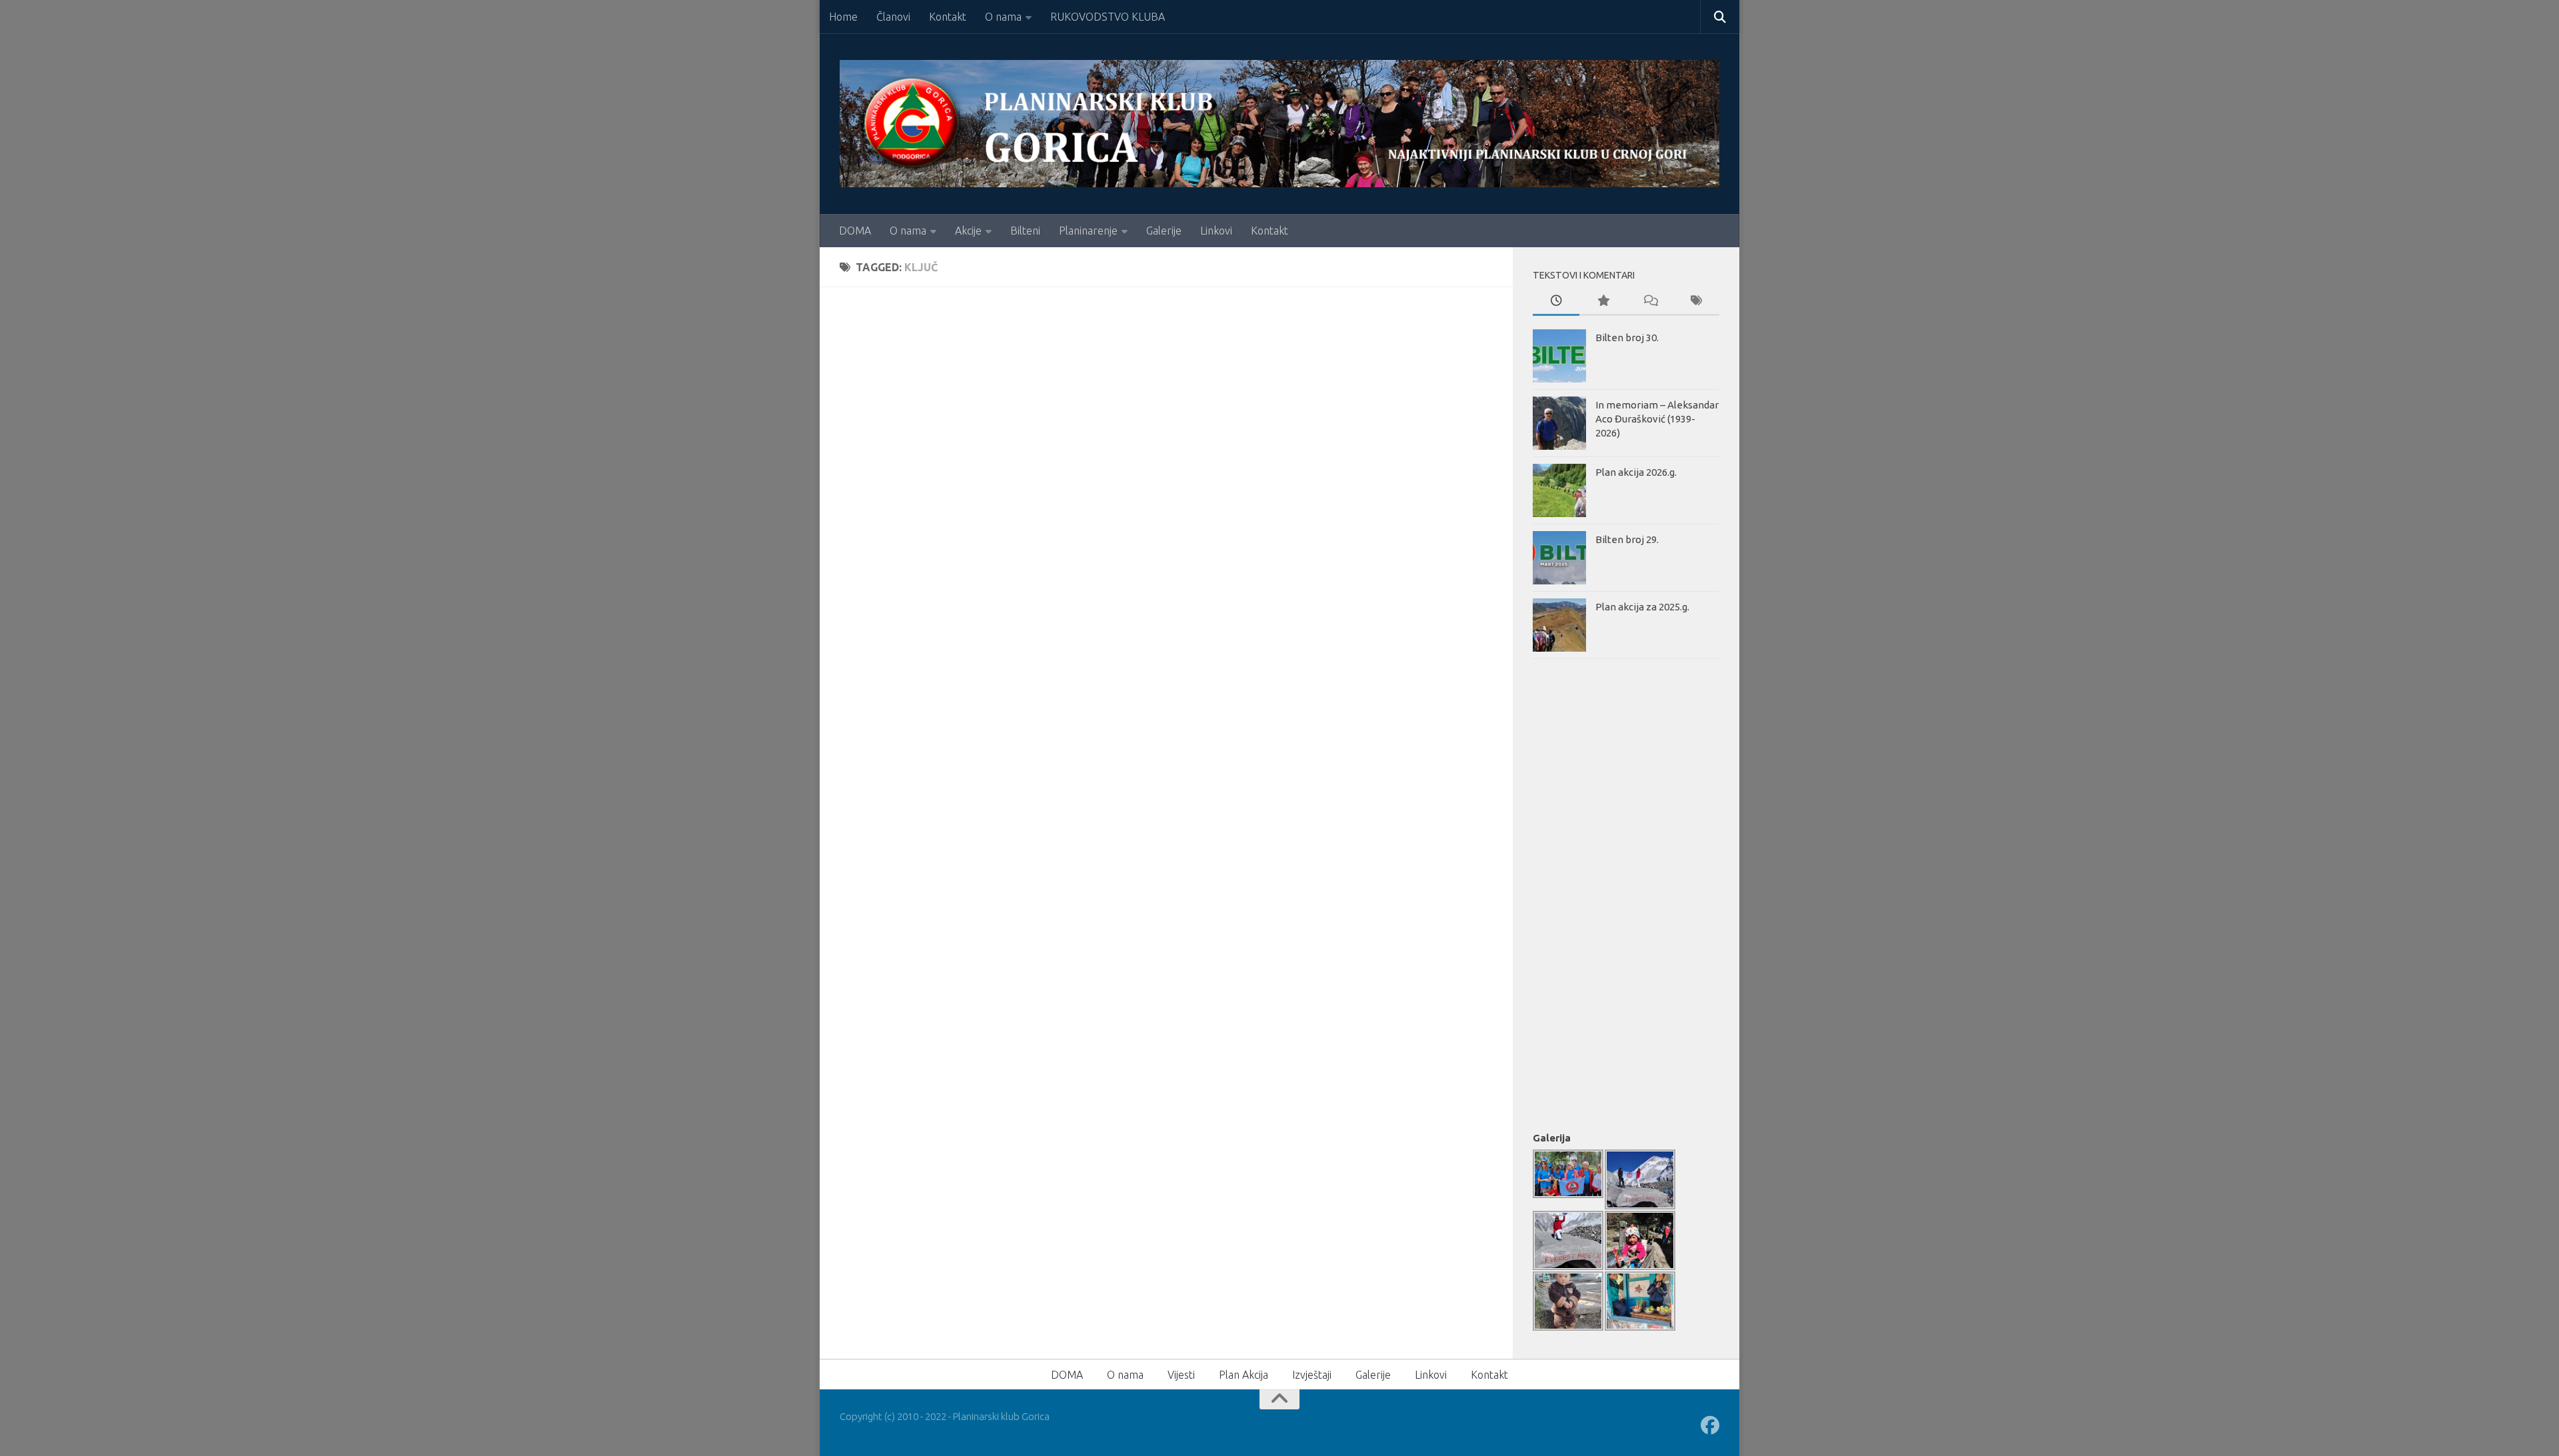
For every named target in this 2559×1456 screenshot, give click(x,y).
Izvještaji (1312, 1375)
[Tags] (1696, 302)
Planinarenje (1088, 231)
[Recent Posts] (1556, 302)
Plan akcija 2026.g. (1636, 472)
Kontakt (948, 17)
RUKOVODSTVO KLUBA (1108, 17)
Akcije (968, 231)
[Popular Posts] (1603, 302)
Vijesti (1181, 1375)
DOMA (855, 231)
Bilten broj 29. (1627, 539)
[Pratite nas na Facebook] (1710, 1425)
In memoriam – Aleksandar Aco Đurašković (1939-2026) (1657, 419)
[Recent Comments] (1649, 302)
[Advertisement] (1586, 892)
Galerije (1164, 231)
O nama (1003, 17)
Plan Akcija (1244, 1375)
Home (843, 17)
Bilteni (1025, 231)
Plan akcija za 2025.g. (1642, 607)
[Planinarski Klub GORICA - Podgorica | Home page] (1279, 124)
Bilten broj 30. (1627, 338)
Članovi (893, 17)
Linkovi (1216, 231)
